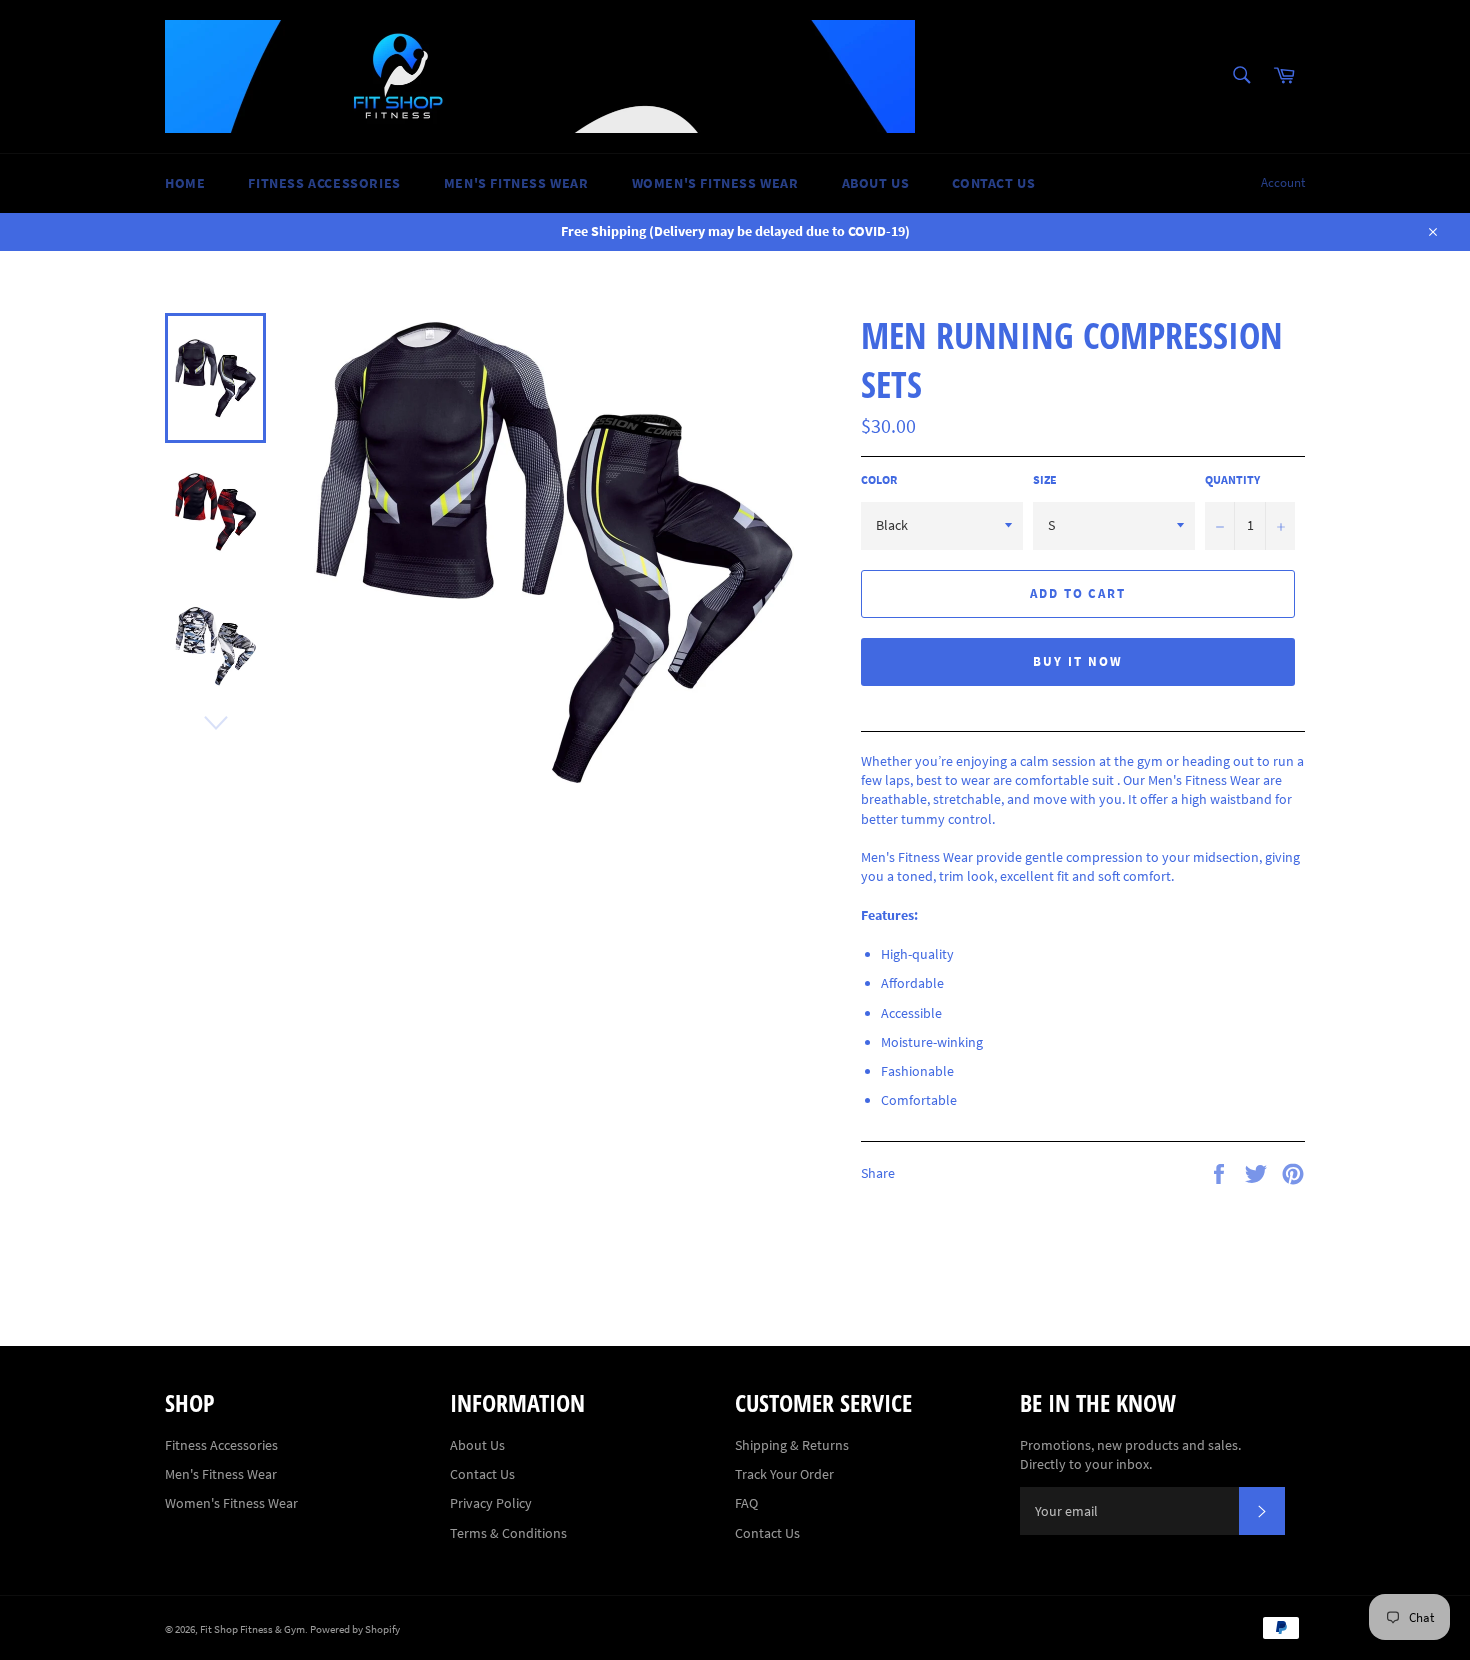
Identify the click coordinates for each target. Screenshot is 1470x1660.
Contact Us (993, 183)
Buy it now (1078, 661)
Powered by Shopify (355, 1629)
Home (185, 183)
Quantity (1232, 479)
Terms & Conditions (508, 1533)
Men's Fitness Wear (516, 183)
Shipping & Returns (792, 1445)
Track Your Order (784, 1474)
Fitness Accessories (324, 183)
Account (1283, 182)
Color (879, 479)
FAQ (746, 1503)
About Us (876, 183)
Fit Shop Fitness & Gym (252, 1629)
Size (1045, 479)
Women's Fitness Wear (715, 183)
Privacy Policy (491, 1503)
